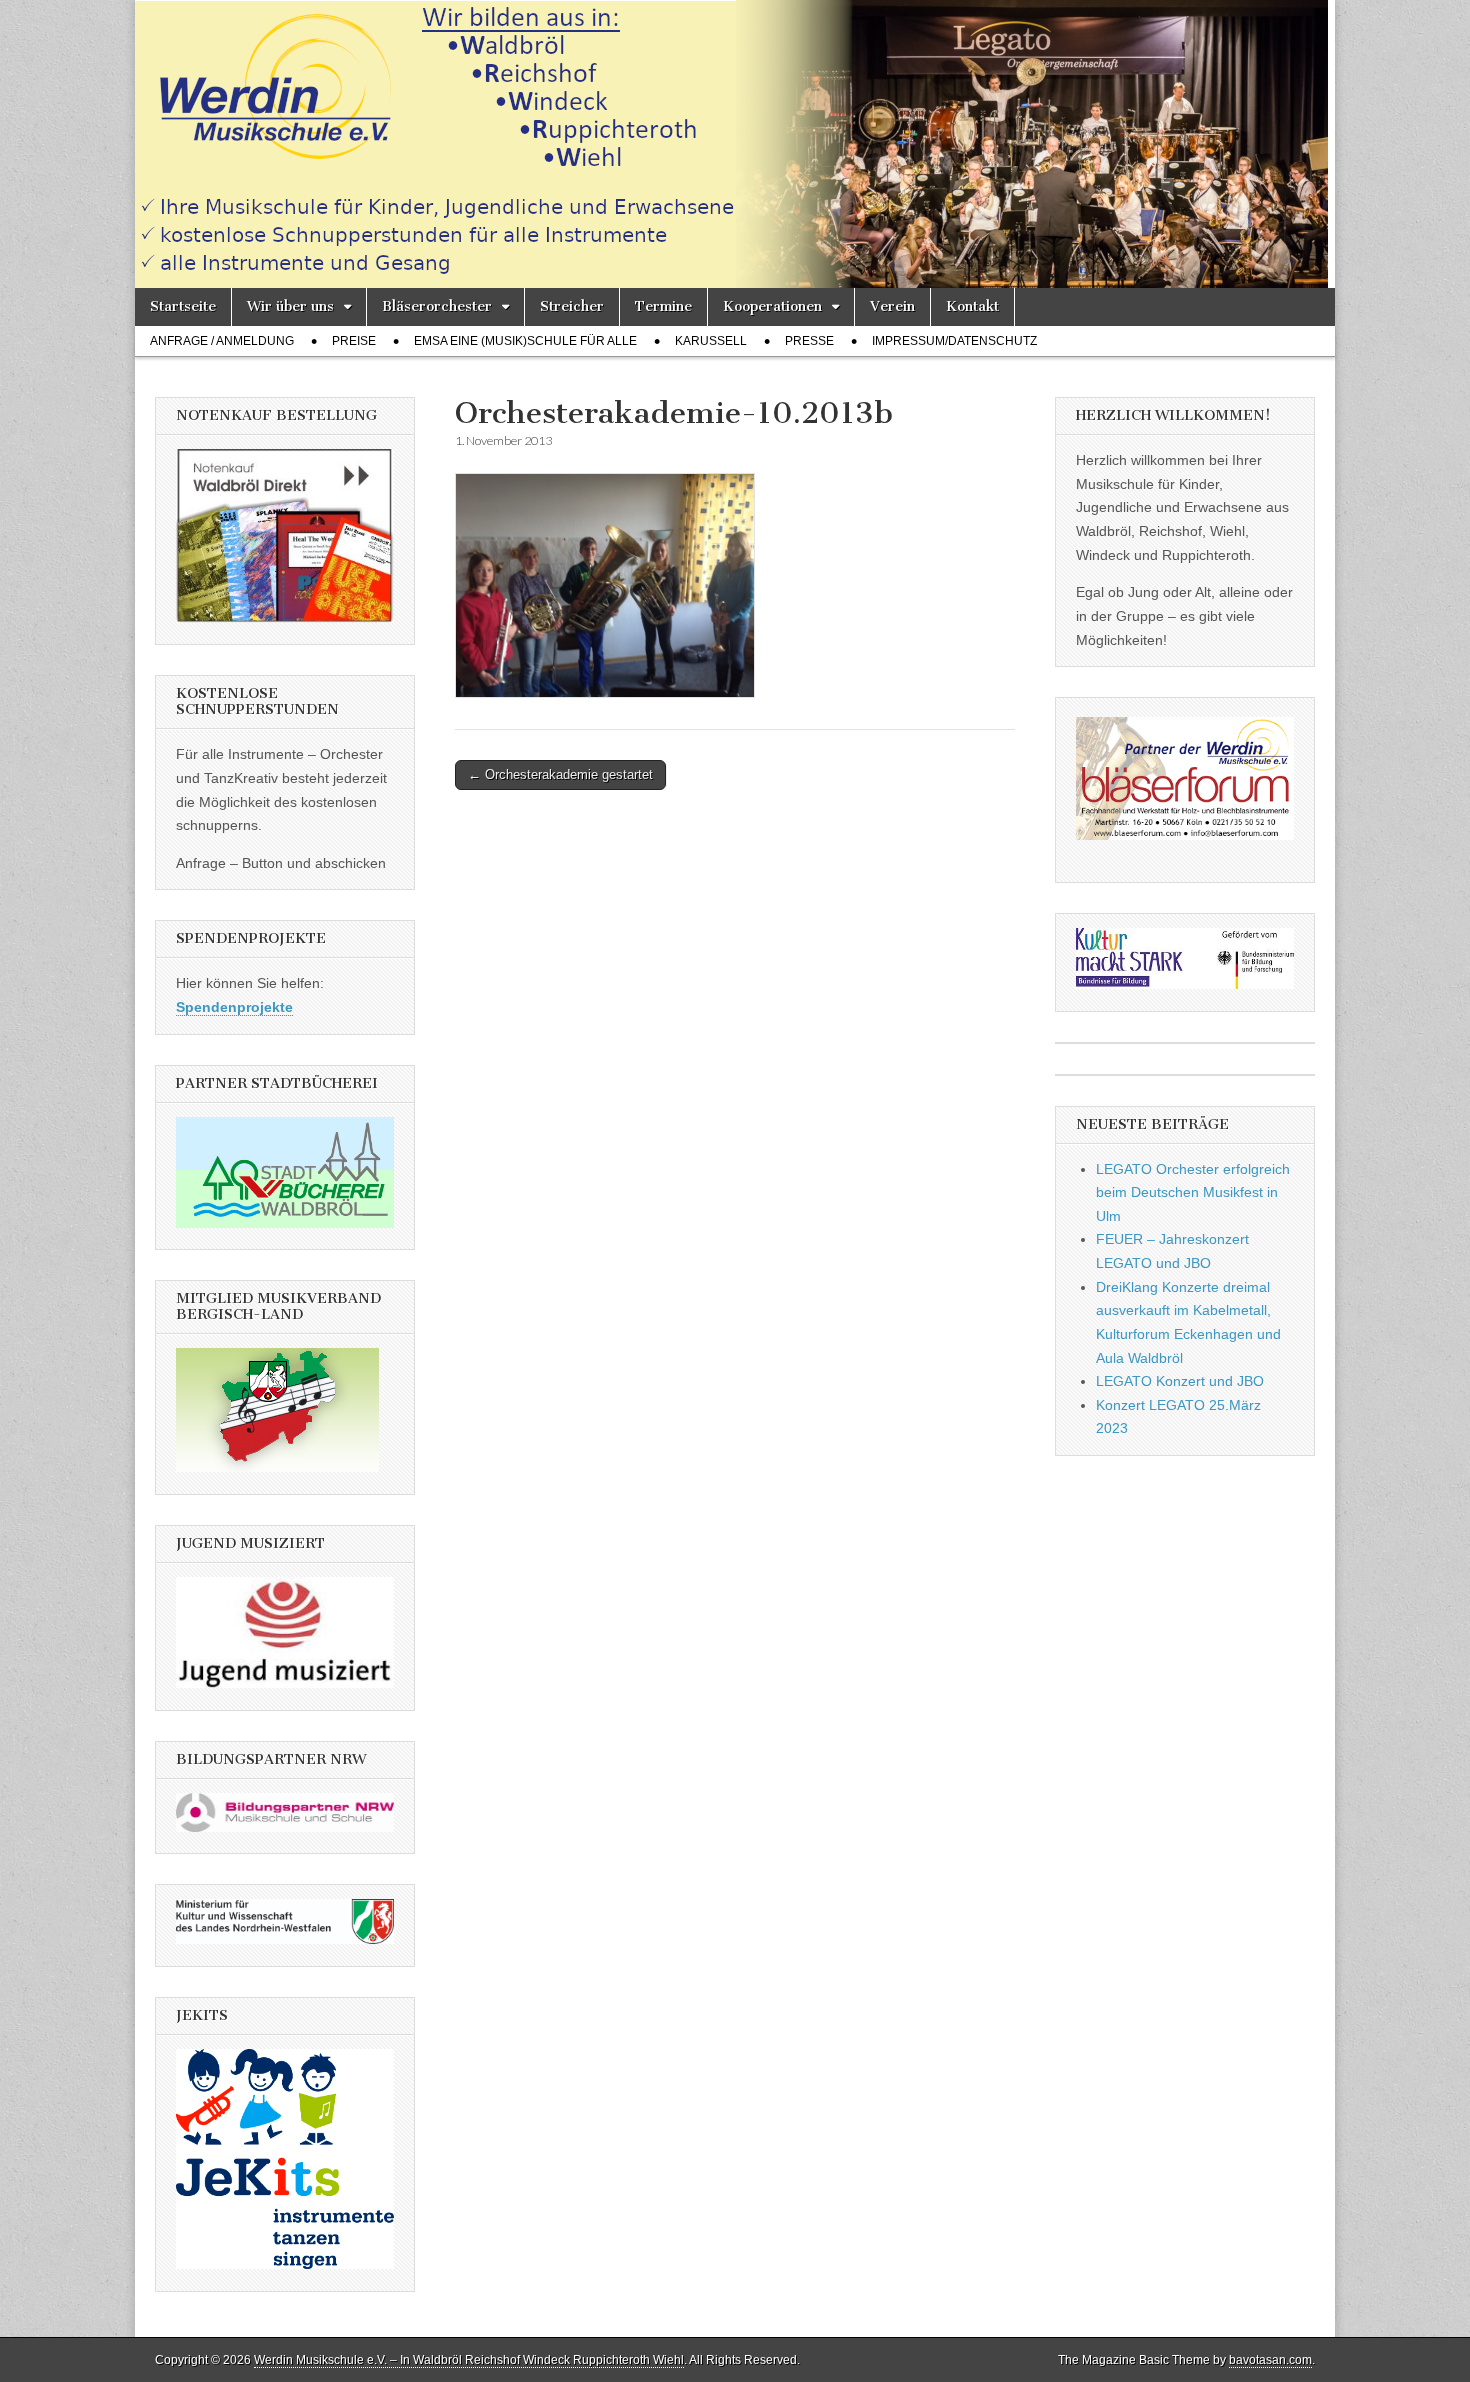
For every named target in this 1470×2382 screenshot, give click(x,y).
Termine (663, 306)
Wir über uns (290, 306)
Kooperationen (772, 306)
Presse (809, 341)
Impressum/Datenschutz (954, 341)
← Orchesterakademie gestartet (560, 774)
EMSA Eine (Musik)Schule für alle (525, 341)
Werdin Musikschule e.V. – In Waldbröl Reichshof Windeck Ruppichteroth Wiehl (469, 2360)
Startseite (183, 306)
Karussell (711, 341)
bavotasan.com (1270, 2360)
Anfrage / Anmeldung (222, 341)
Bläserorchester (437, 306)
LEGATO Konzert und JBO (1180, 1381)
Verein (892, 306)
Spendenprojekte (234, 1007)
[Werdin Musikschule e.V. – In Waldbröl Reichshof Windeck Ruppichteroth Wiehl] (735, 144)
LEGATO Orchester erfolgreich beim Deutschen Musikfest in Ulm (1193, 1192)
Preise (354, 341)
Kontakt (972, 306)
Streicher (572, 306)
